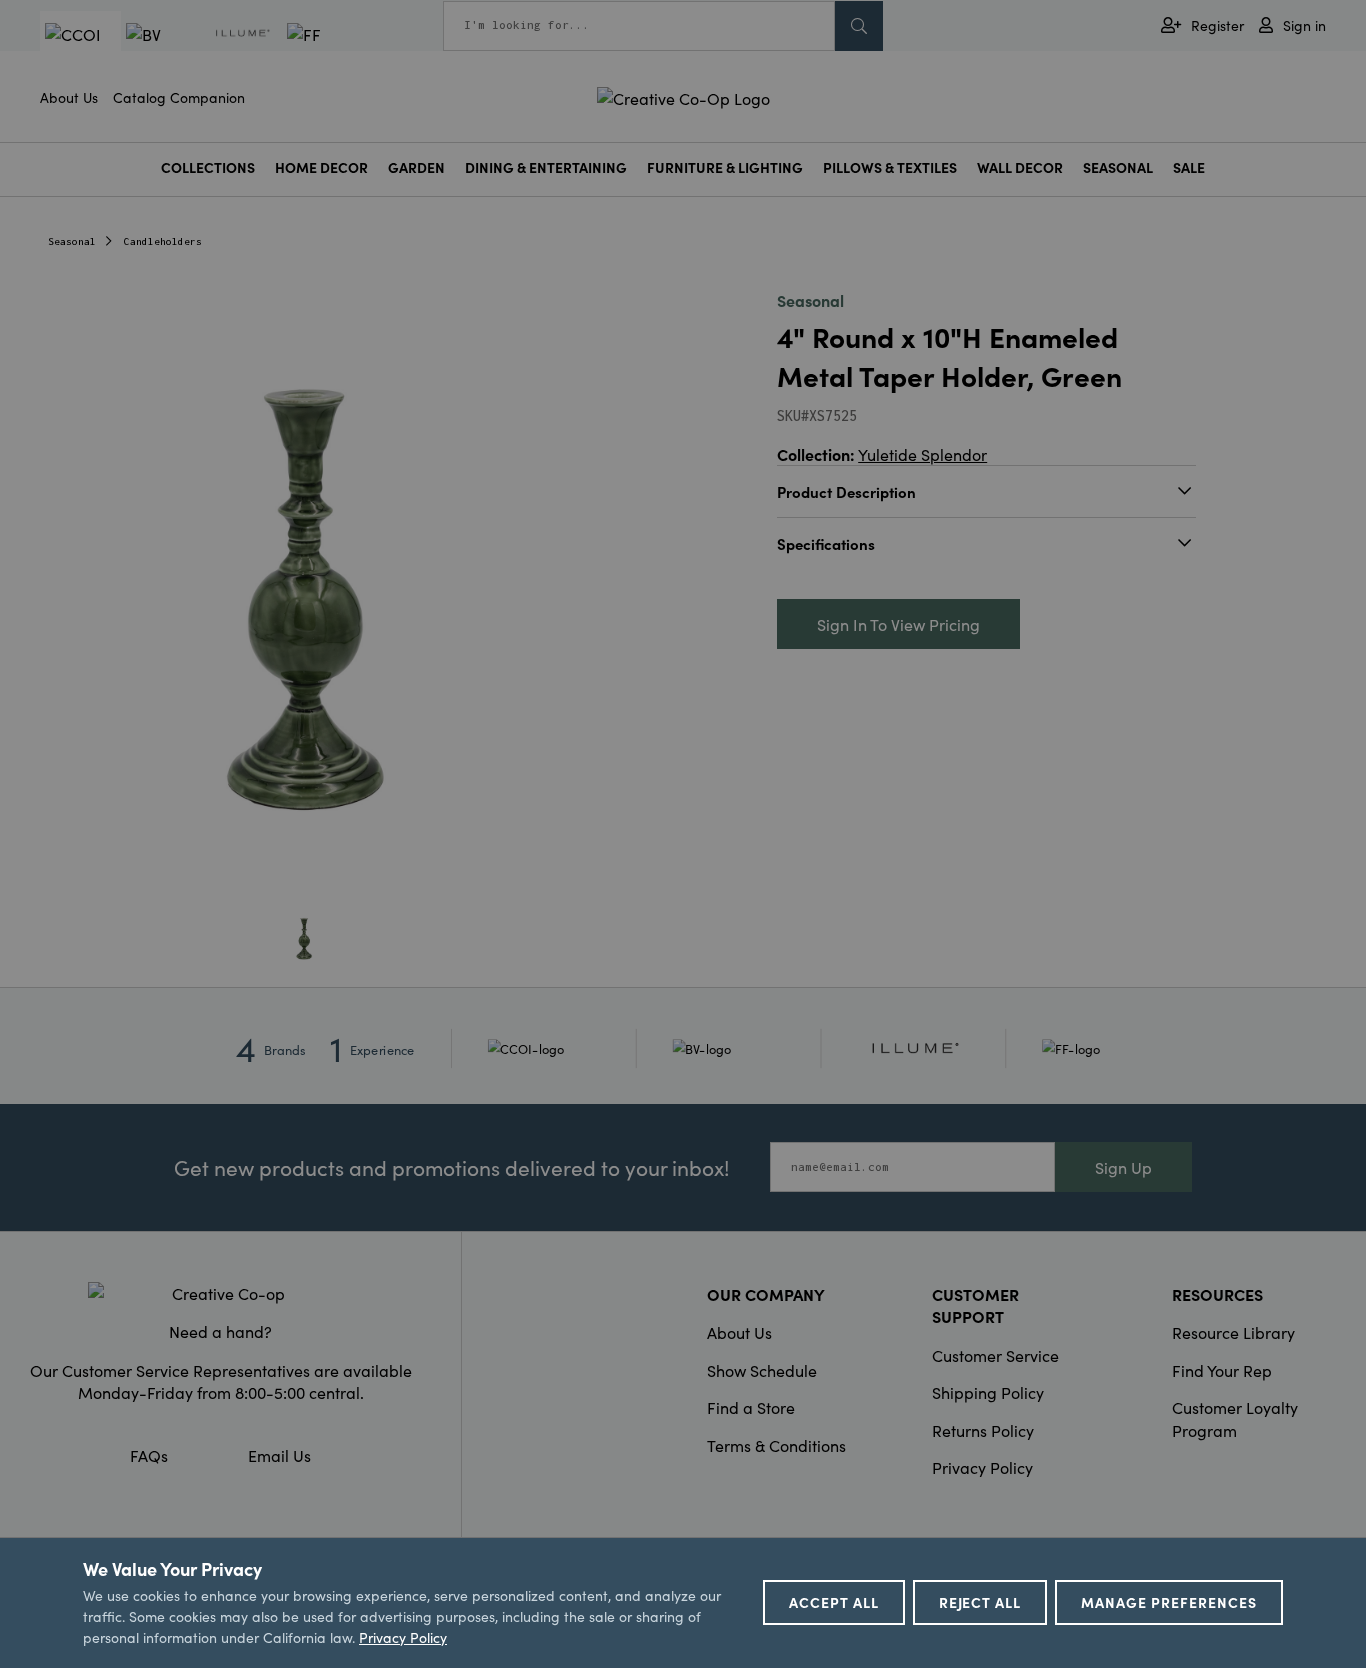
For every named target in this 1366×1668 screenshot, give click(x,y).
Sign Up (1123, 1167)
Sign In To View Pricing (898, 624)
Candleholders (163, 241)
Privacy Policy (982, 1467)
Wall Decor (1020, 167)
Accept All (834, 1602)
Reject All (980, 1602)
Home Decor (321, 167)
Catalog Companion (179, 97)
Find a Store (751, 1407)
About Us (69, 97)
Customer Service (995, 1355)
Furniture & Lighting (725, 167)
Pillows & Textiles (890, 167)
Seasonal (1118, 167)
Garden (416, 167)
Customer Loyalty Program (1235, 1418)
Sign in (1304, 25)
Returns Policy (983, 1430)
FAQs (149, 1455)
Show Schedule (762, 1370)
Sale (1189, 167)
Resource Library (1233, 1332)
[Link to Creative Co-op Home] (220, 1293)
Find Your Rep (1222, 1370)
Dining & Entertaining (546, 167)
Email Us (279, 1455)
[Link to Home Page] (683, 95)
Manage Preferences (1169, 1602)
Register (1217, 25)
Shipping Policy (988, 1392)
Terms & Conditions (776, 1445)
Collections (208, 167)
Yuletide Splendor (922, 454)
